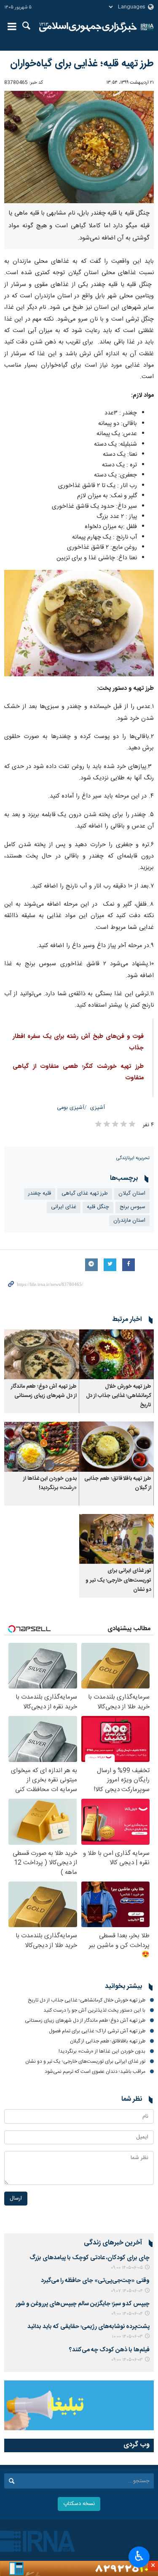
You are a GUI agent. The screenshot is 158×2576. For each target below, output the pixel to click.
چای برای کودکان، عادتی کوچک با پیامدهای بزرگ (90, 2258)
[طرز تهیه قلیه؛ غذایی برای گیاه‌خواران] (79, 147)
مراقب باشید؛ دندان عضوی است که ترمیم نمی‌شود (95, 2072)
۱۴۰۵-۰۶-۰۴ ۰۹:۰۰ (127, 2314)
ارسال (16, 2199)
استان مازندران (129, 1221)
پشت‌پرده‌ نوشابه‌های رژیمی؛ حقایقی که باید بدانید (88, 2327)
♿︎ (139, 2556)
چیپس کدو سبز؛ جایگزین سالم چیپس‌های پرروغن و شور (83, 2304)
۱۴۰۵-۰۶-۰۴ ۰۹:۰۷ (127, 2291)
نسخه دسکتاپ (79, 2504)
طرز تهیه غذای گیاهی (85, 1194)
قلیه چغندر (40, 1194)
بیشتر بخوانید (123, 1987)
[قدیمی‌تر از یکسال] (117, 1354)
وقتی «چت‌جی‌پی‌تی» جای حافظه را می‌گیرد (95, 2281)
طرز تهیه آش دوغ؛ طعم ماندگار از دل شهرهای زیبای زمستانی (44, 1391)
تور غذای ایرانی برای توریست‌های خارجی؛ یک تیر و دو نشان (118, 1580)
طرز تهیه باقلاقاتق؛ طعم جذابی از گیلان (108, 2041)
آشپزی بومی (71, 1108)
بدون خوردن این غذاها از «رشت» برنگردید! (50, 1483)
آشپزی (98, 1108)
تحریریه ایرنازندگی (133, 1158)
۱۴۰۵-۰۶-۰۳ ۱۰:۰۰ (127, 2337)
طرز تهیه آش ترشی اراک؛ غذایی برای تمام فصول (97, 2031)
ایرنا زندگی (88, 27)
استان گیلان (132, 1194)
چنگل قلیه (98, 1207)
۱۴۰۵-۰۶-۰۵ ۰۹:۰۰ (127, 2268)
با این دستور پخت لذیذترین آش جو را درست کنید (94, 2010)
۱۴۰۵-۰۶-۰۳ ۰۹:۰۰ (127, 2360)
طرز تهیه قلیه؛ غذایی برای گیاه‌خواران (82, 64)
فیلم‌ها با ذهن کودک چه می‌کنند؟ (109, 2350)
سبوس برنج (133, 1207)
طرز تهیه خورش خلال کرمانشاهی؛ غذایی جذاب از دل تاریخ (119, 1396)
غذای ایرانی (64, 1207)
